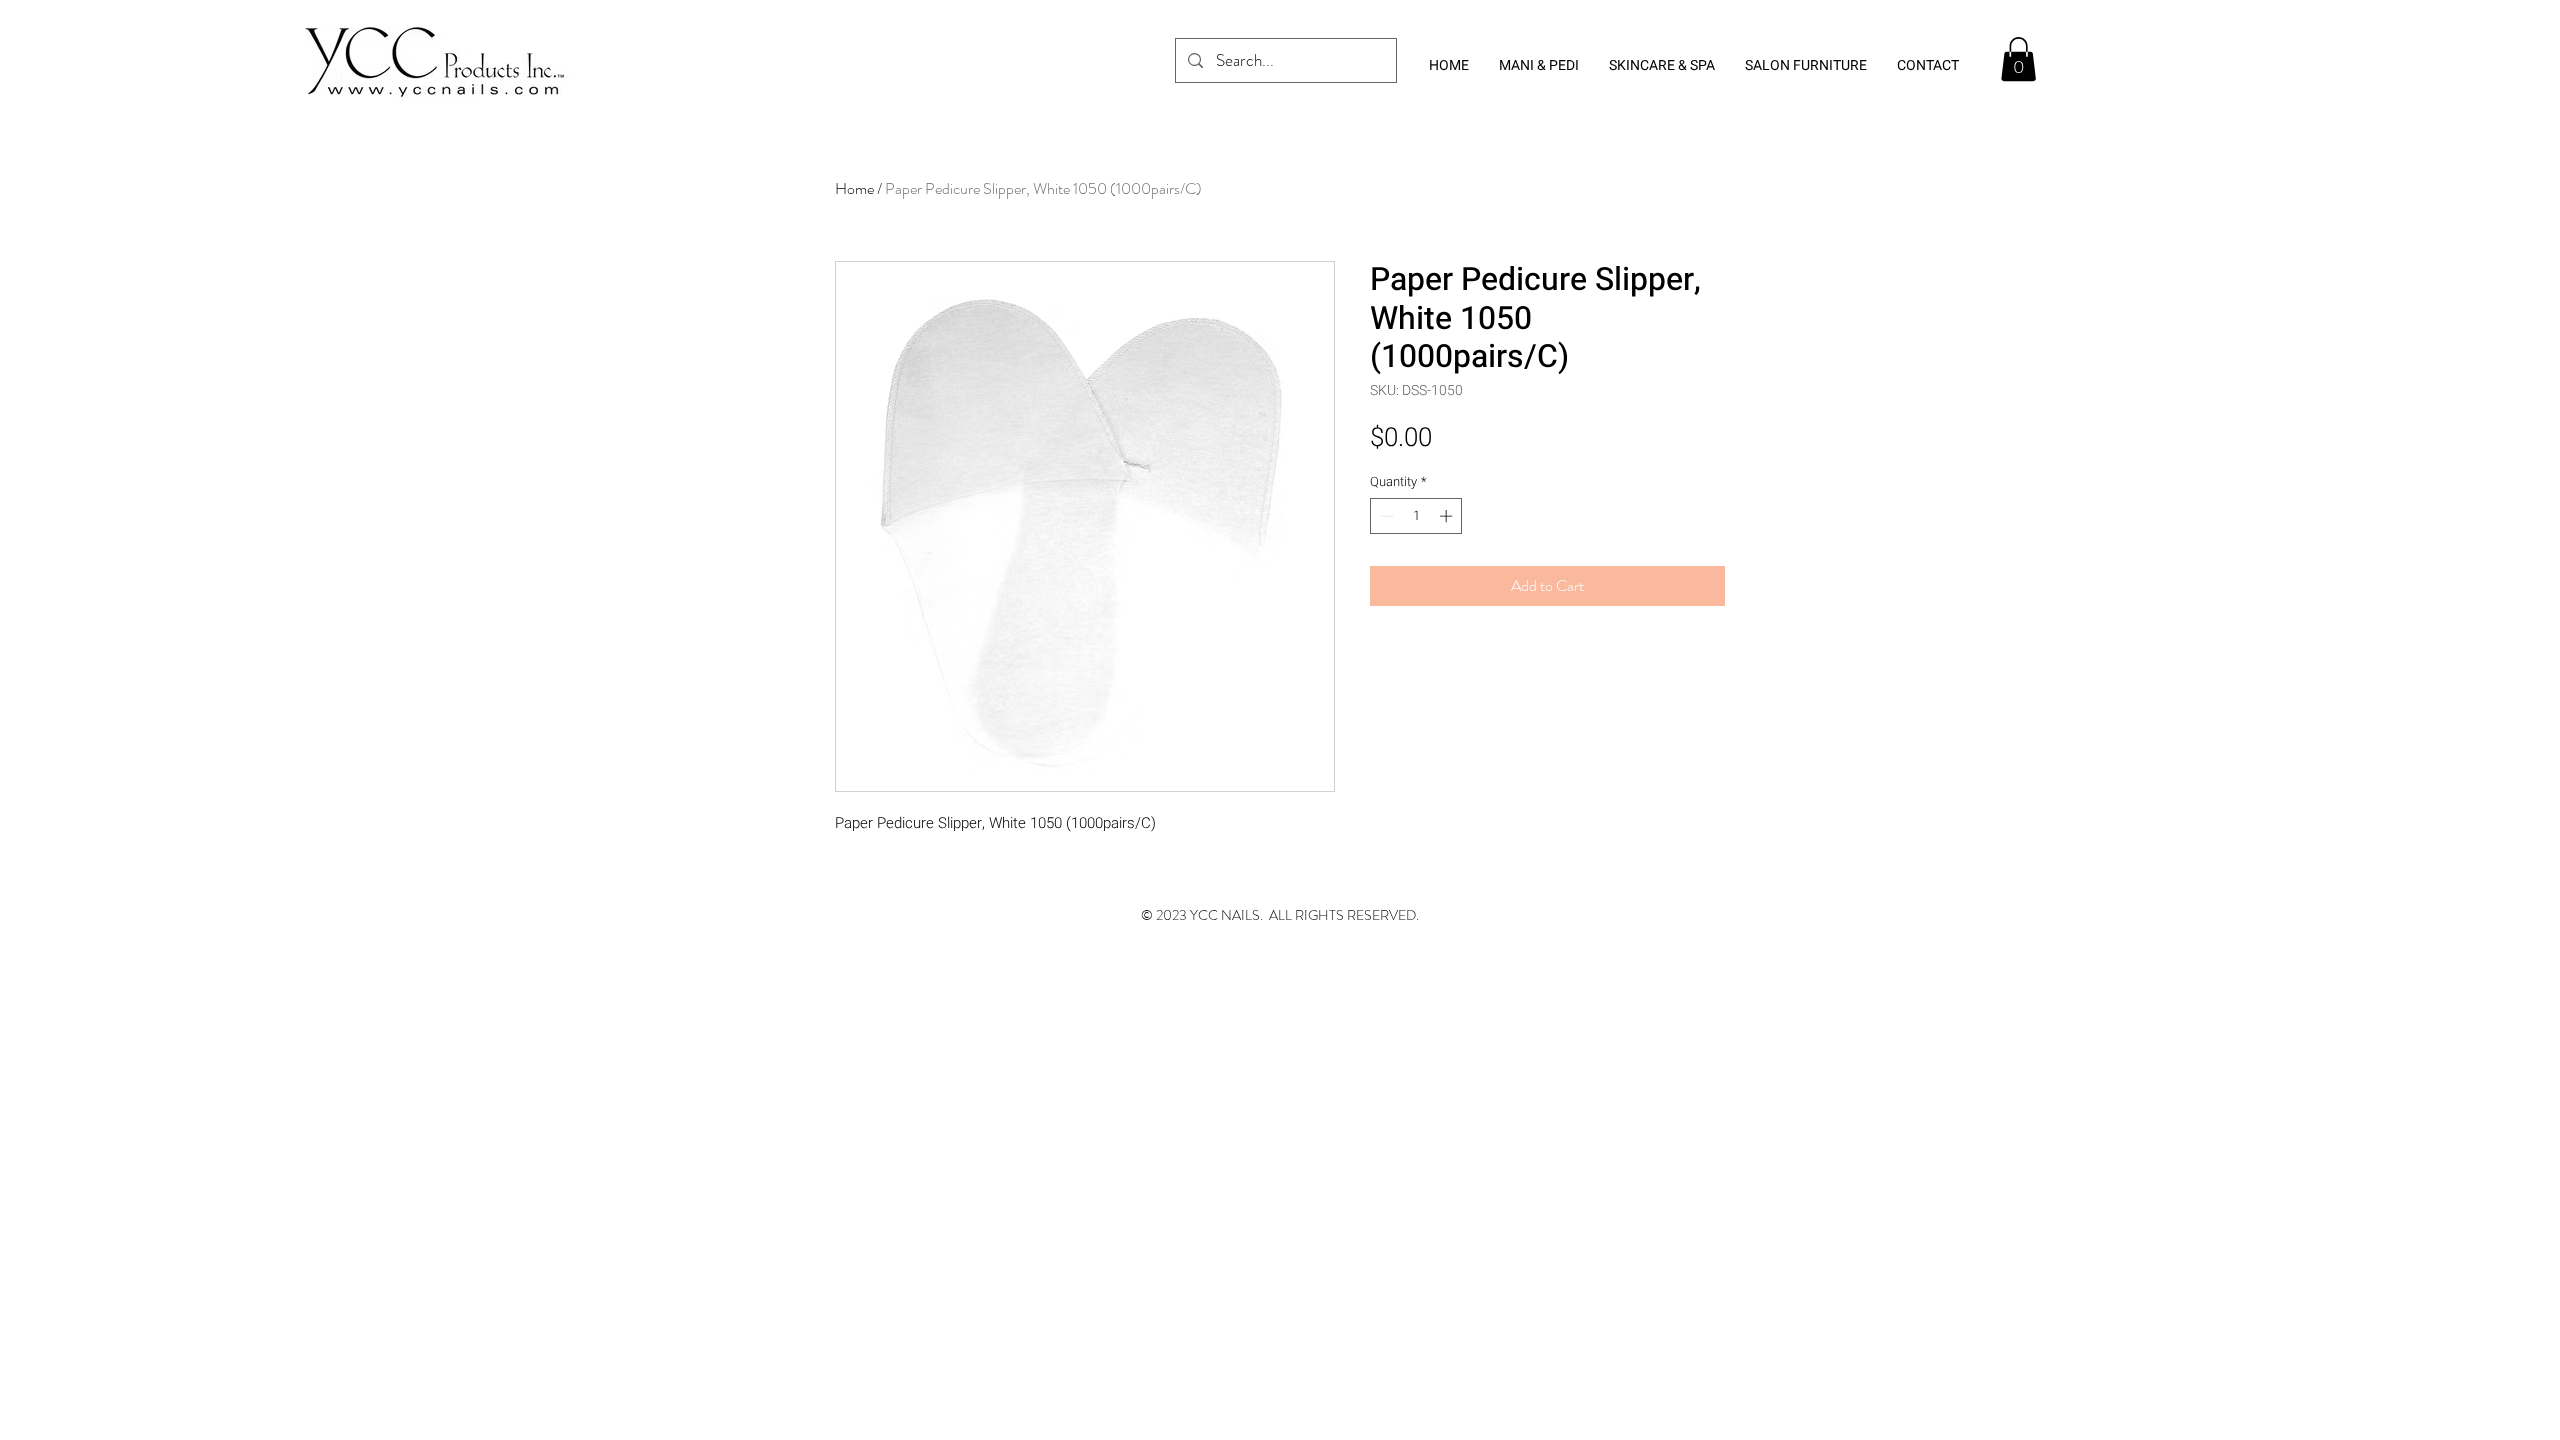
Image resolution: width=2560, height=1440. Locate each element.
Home (854, 188)
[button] (2018, 59)
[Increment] (1448, 516)
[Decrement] (1385, 516)
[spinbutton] (1416, 516)
